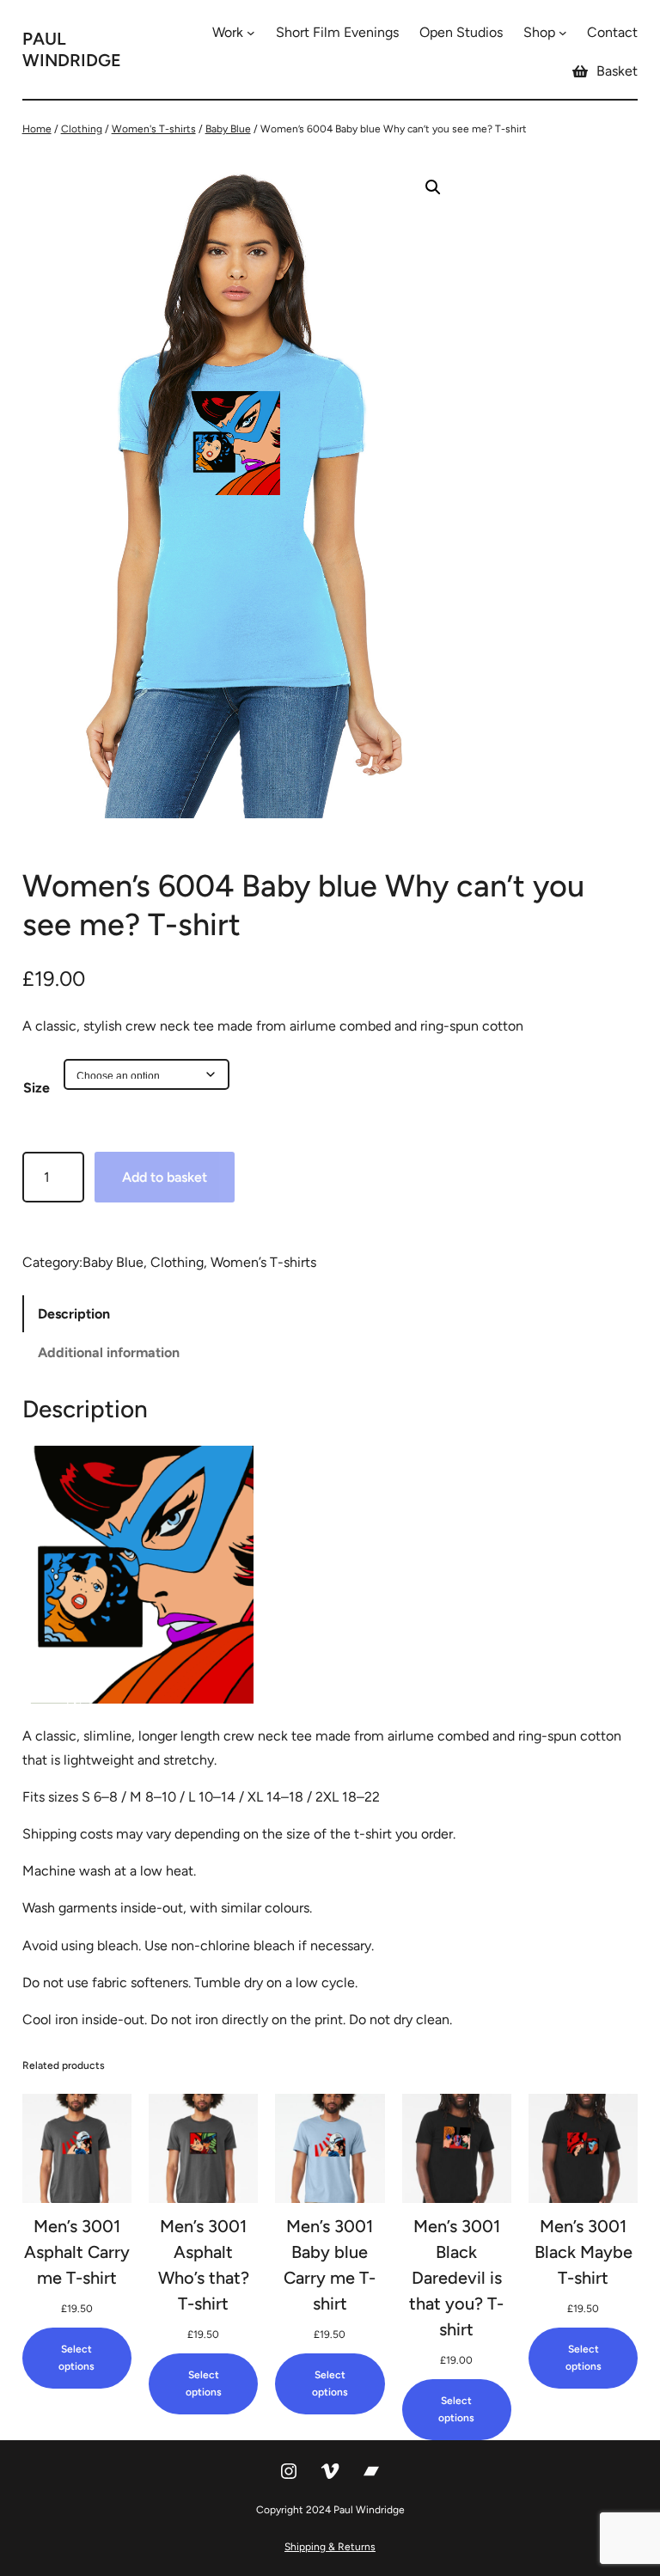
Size (37, 1088)
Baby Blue (228, 129)
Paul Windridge (72, 49)
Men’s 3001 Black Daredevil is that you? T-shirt (456, 2278)
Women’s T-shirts (263, 1262)
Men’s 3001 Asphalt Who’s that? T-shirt (204, 2265)
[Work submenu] (251, 33)
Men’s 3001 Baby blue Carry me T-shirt (330, 2265)
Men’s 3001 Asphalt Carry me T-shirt (77, 2252)
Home (37, 129)
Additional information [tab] (109, 1352)
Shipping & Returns (330, 2547)
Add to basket (165, 1177)
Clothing (82, 129)
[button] (433, 187)
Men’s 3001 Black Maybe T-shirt (584, 2252)
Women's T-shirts (154, 129)
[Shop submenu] (563, 33)
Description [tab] (74, 1314)
